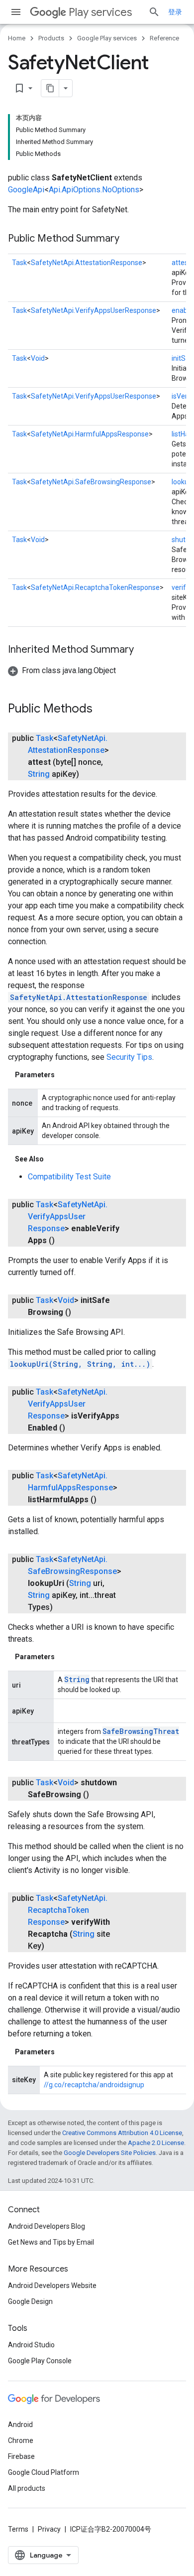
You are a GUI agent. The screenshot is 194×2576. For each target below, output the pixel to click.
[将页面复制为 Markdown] (50, 88)
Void (38, 358)
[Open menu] (16, 12)
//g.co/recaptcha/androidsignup (94, 2085)
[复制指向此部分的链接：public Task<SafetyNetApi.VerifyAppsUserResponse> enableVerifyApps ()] (65, 1241)
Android (20, 2425)
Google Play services (107, 38)
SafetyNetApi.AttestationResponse (87, 263)
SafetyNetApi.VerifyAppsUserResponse (94, 310)
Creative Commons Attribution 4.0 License (122, 2133)
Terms (18, 2529)
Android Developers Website (52, 2286)
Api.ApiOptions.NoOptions (94, 190)
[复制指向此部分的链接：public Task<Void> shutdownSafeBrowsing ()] (99, 1795)
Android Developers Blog (47, 2226)
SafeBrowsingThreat (141, 1731)
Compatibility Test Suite (69, 1177)
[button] (62, 670)
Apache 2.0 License (156, 2143)
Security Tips (129, 1057)
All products (27, 2488)
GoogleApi (26, 190)
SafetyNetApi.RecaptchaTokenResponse (95, 587)
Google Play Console (40, 2361)
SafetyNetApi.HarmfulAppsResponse (90, 434)
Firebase (21, 2456)
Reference (164, 38)
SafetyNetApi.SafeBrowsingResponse (91, 482)
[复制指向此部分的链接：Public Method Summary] (129, 239)
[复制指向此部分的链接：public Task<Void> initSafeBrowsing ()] (81, 1312)
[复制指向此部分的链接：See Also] (54, 1159)
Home (17, 38)
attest (181, 263)
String (39, 774)
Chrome (21, 2440)
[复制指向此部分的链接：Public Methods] (102, 710)
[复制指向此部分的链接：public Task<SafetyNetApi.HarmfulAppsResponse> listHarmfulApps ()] (106, 1500)
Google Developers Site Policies (110, 2153)
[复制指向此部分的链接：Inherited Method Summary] (144, 650)
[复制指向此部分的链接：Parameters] (65, 1075)
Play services (100, 12)
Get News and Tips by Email (51, 2242)
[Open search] (154, 12)
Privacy (49, 2529)
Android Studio (31, 2345)
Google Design (30, 2301)
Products (51, 38)
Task (19, 263)
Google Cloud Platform (44, 2472)
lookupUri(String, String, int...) (80, 1364)
